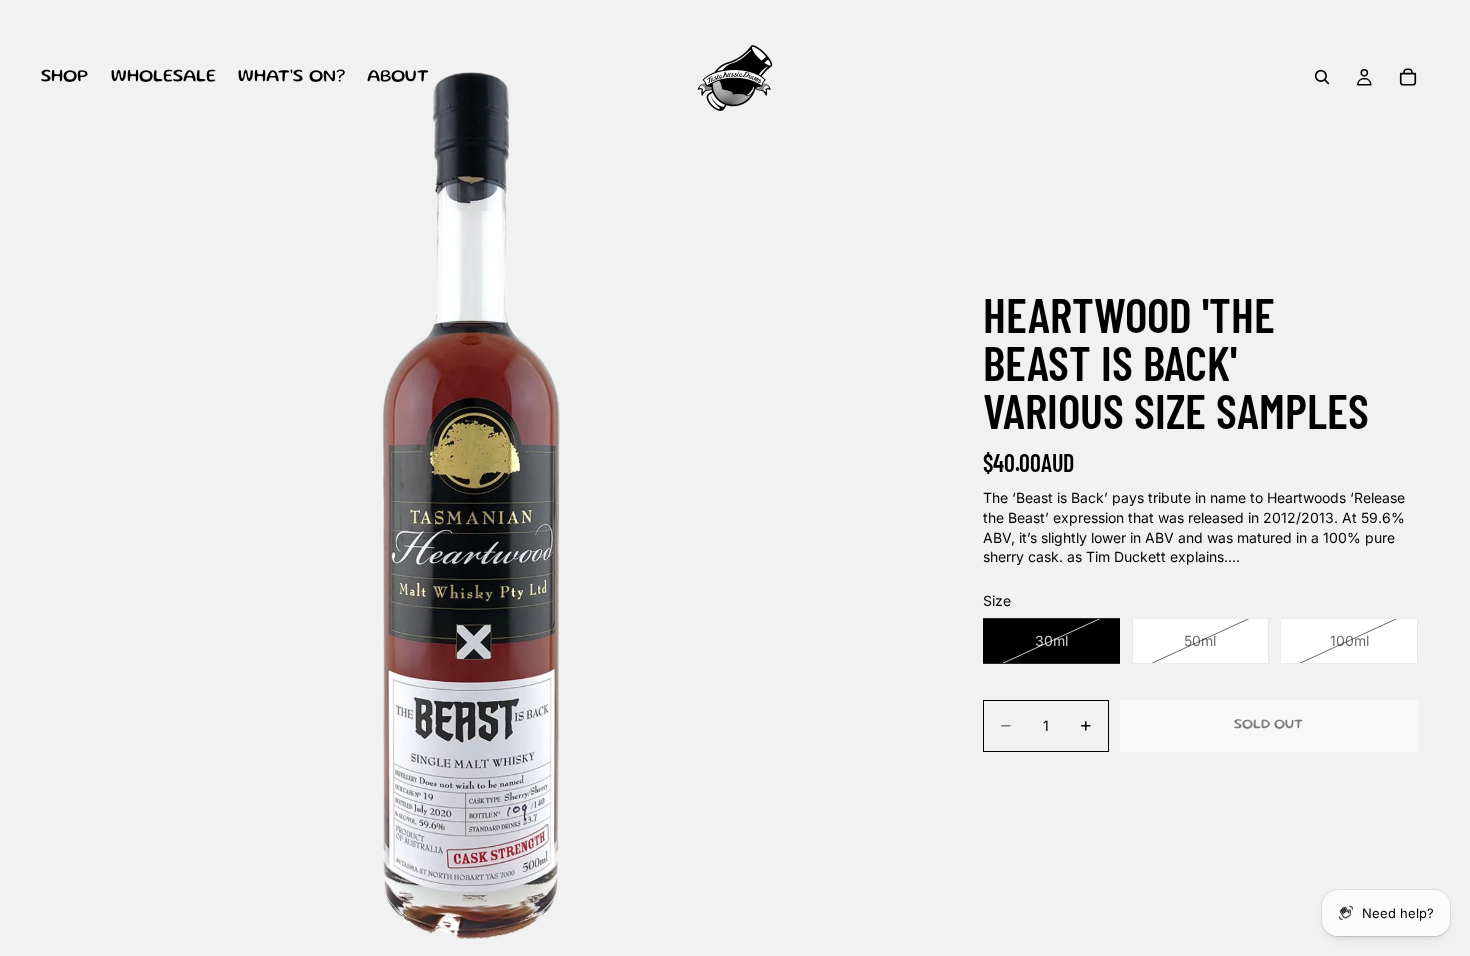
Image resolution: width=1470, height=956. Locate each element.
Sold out (1268, 725)
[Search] (1322, 77)
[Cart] (1408, 77)
